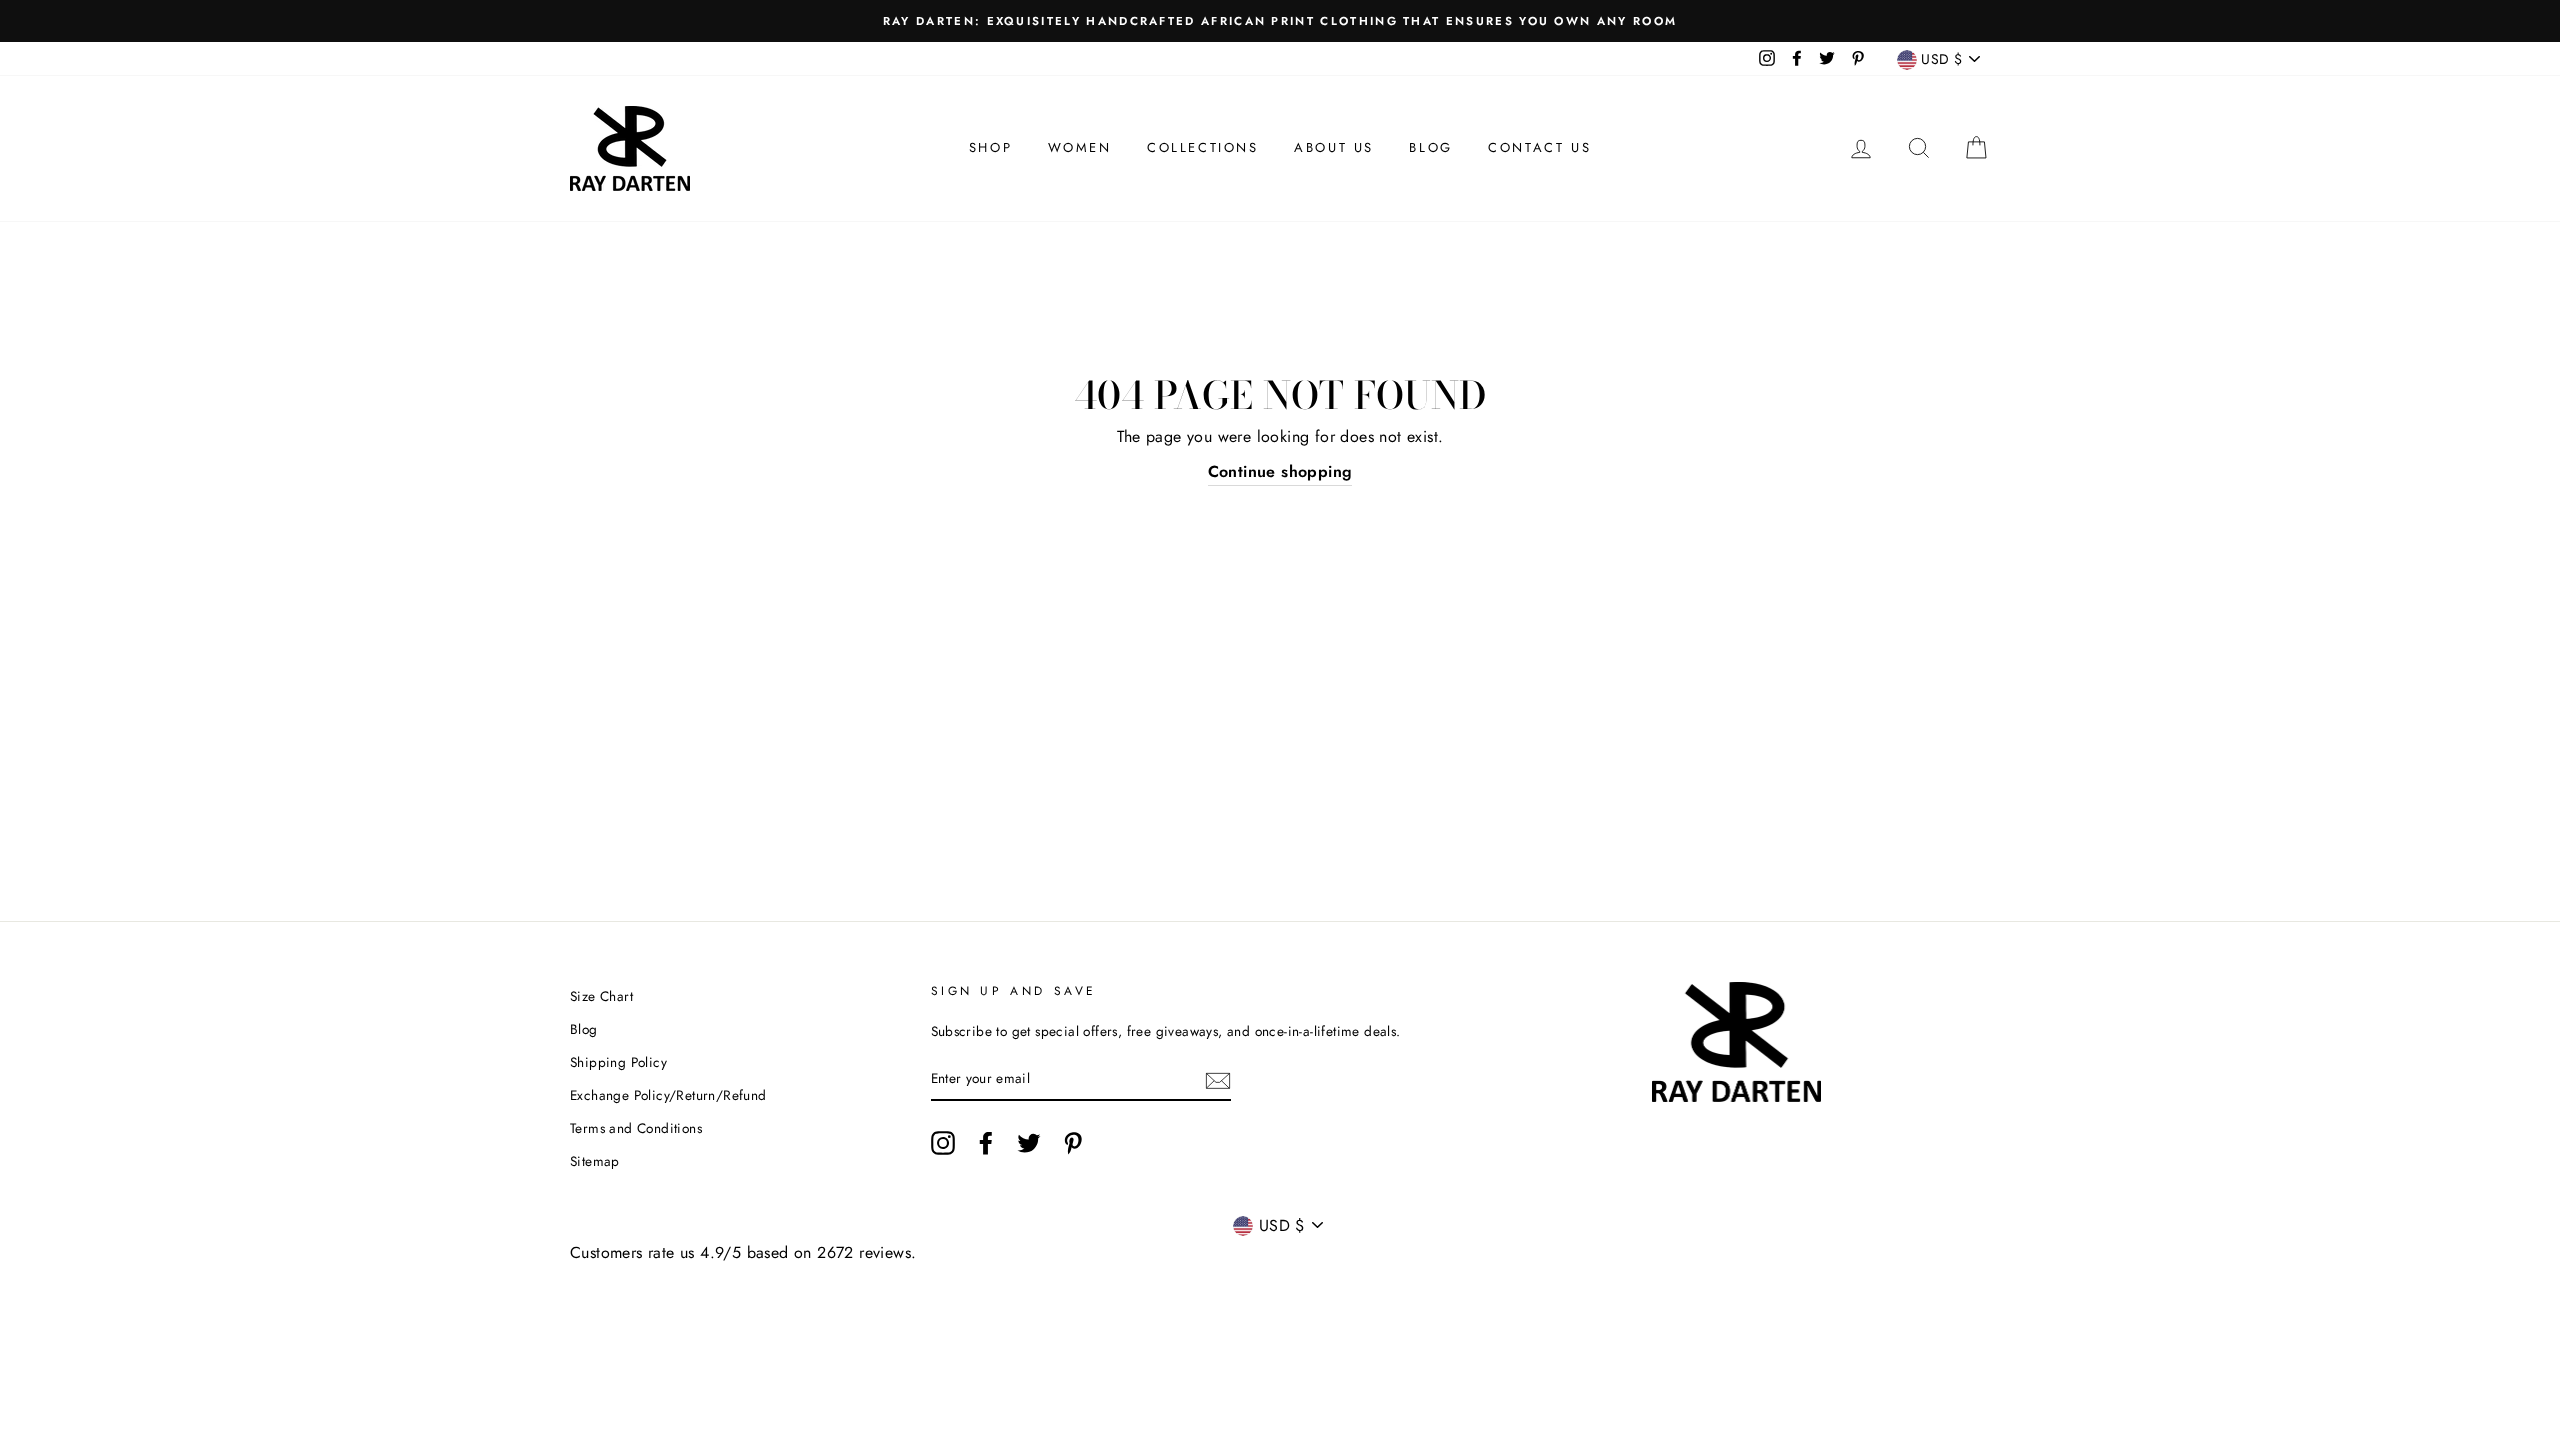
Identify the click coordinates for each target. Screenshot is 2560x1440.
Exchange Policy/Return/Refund (668, 1095)
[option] (1280, 21)
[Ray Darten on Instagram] (943, 1143)
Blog (1430, 147)
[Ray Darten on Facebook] (986, 1143)
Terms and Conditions (636, 1128)
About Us (1334, 147)
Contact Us (1539, 147)
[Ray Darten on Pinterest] (1073, 1143)
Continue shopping (1280, 471)
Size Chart (601, 996)
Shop (990, 147)
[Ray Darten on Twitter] (1029, 1143)
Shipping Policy (618, 1062)
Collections (1203, 147)
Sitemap (595, 1161)
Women (1080, 147)
